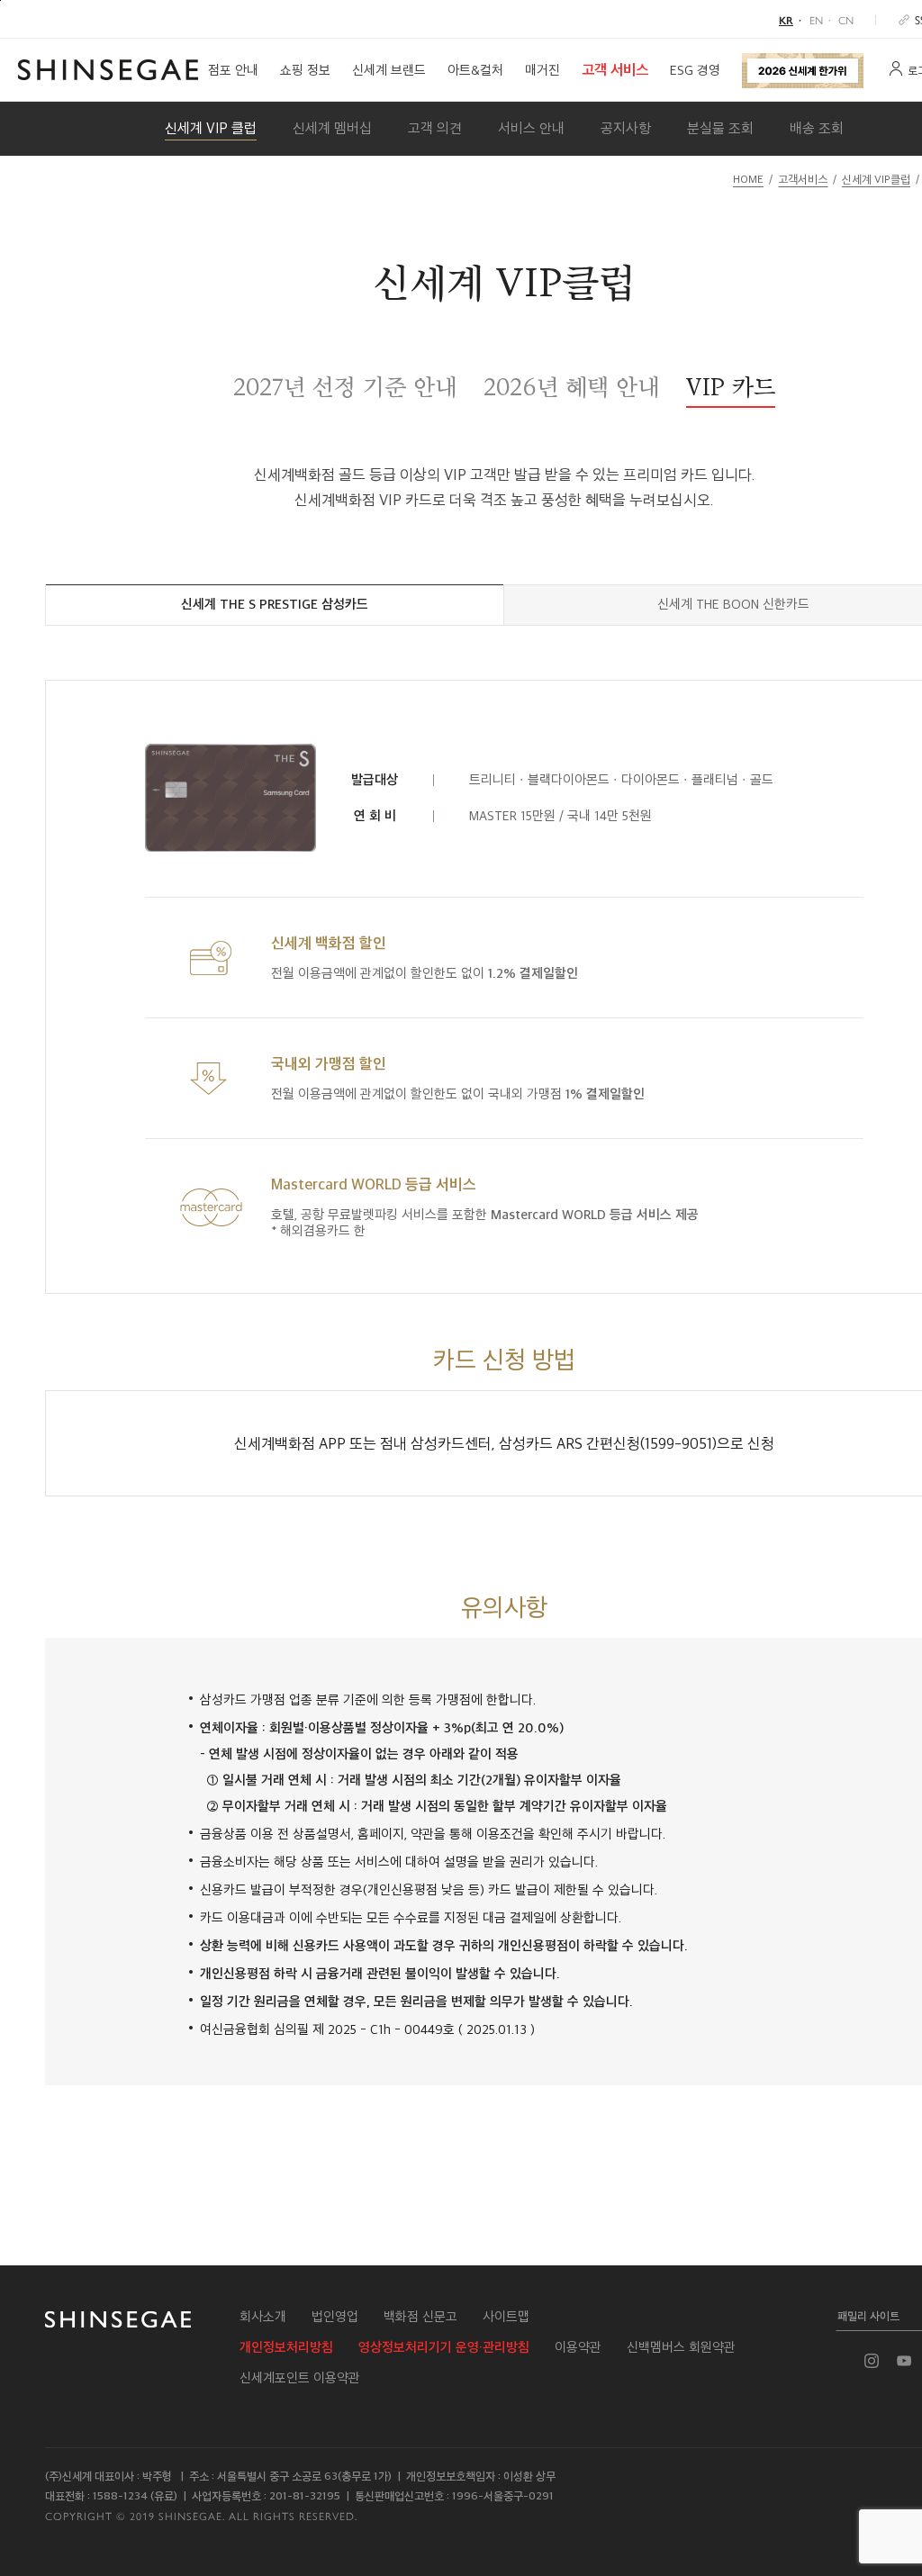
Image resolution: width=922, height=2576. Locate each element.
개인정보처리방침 (286, 2347)
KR (786, 20)
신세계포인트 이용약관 (300, 2378)
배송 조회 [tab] (817, 128)
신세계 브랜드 (389, 70)
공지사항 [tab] (626, 128)
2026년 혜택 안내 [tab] (571, 387)
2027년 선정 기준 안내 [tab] (345, 387)
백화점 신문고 (420, 2317)
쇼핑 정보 (305, 70)
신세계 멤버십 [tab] (332, 128)
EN (816, 20)
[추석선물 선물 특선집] (803, 70)
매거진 (542, 70)
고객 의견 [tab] (435, 128)
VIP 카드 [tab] (731, 387)
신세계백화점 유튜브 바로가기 (904, 2361)
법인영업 (335, 2317)
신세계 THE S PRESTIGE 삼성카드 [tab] (275, 604)
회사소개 (263, 2317)
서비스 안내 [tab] (531, 128)
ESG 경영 (695, 70)
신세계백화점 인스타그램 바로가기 (872, 2361)
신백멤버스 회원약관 (681, 2347)
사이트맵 (506, 2317)
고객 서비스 (615, 70)
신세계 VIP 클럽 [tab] (211, 128)
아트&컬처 (475, 70)
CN (846, 20)
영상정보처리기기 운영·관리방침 (444, 2347)
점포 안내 (233, 70)
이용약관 (578, 2347)
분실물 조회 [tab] (720, 128)
